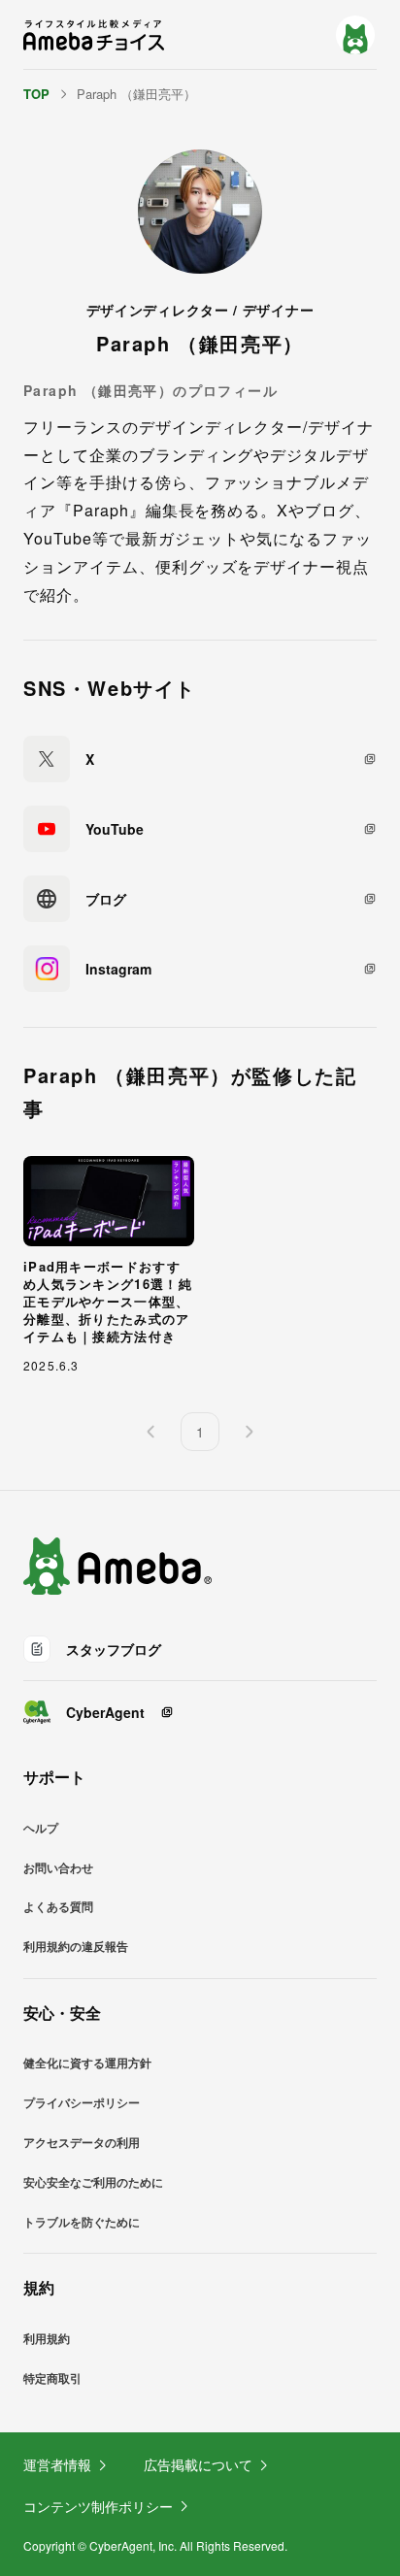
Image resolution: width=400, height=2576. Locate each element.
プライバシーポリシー (82, 2102)
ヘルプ (41, 1828)
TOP (36, 94)
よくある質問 (58, 1906)
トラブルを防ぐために (82, 2222)
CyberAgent (105, 1712)
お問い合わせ (58, 1867)
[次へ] (249, 1432)
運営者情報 (57, 2464)
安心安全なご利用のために (93, 2182)
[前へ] (151, 1432)
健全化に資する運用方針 (87, 2063)
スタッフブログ (114, 1649)
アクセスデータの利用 (82, 2142)
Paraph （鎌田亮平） (136, 94)
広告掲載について (198, 2464)
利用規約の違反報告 (76, 1946)
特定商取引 (52, 2378)
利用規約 (47, 2338)
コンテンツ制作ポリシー (98, 2506)
